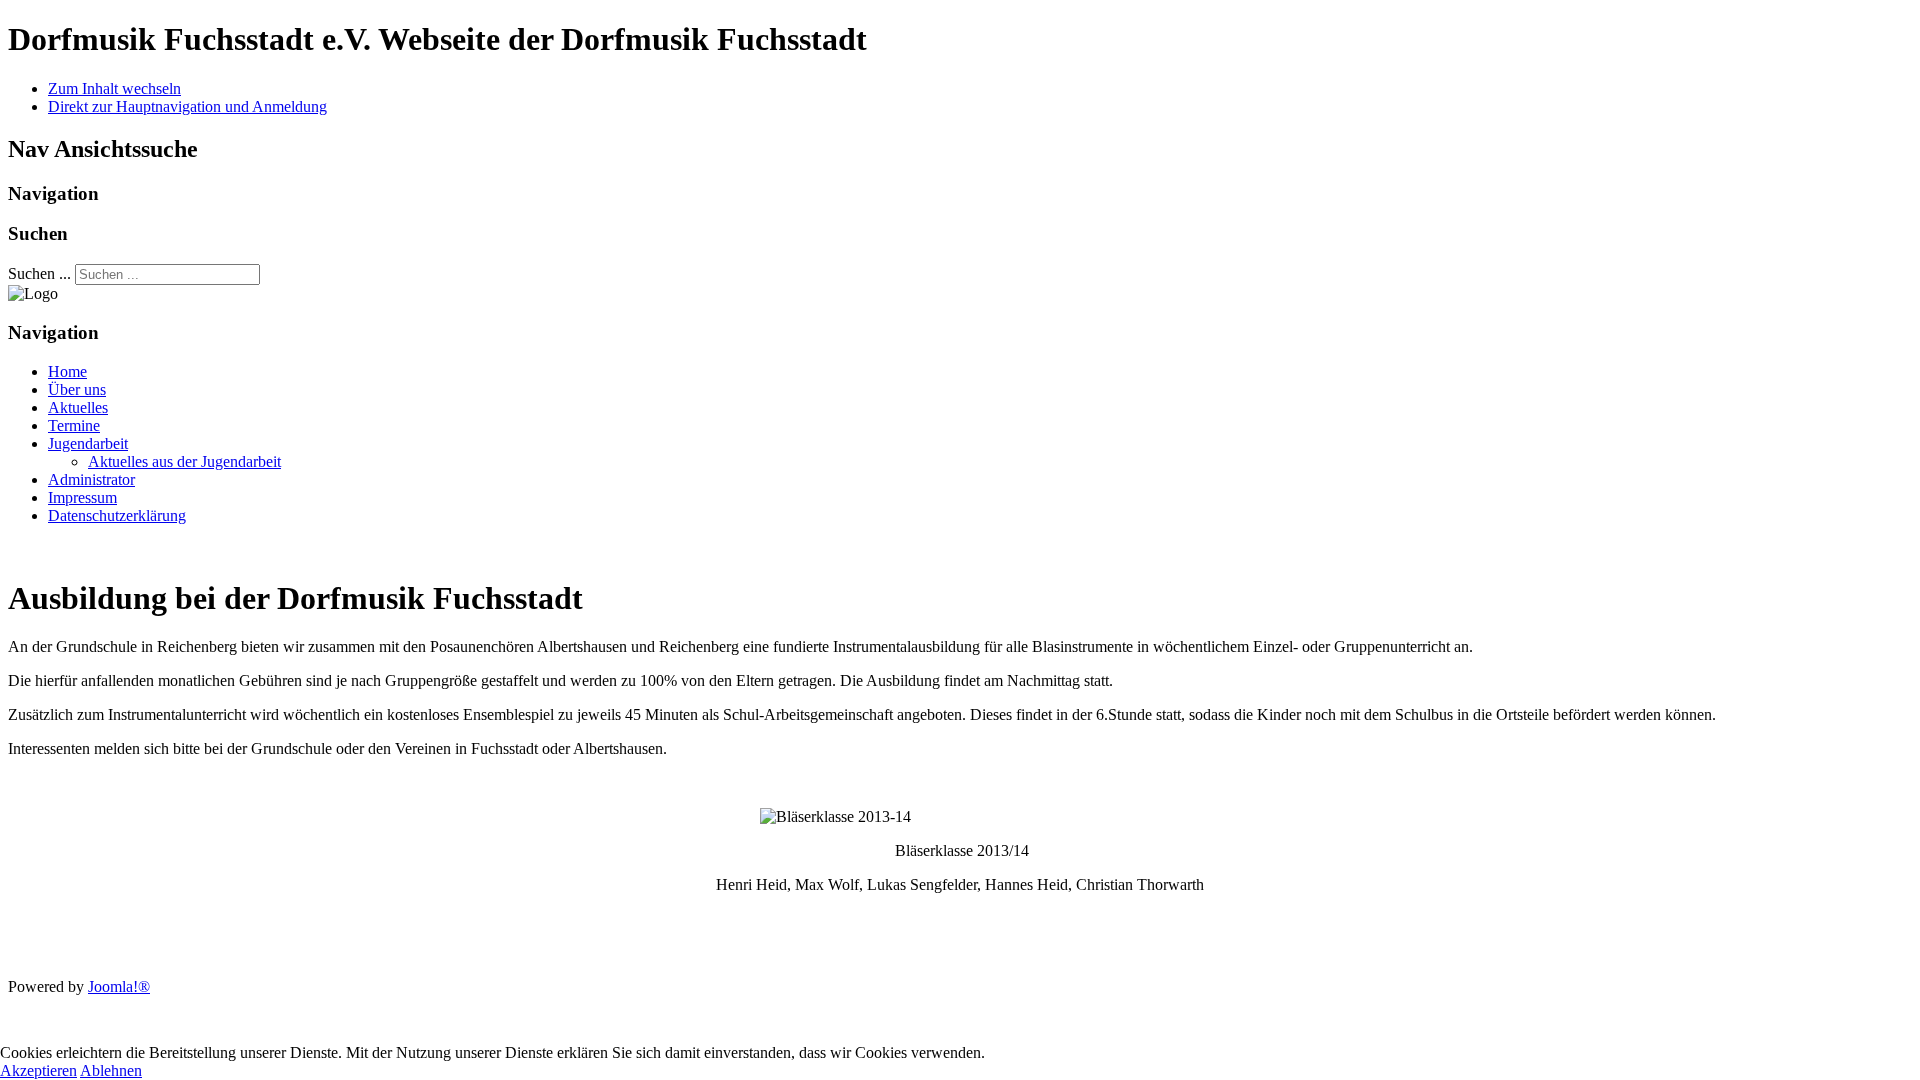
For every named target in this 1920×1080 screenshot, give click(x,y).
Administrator (91, 479)
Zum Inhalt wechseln (114, 88)
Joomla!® (119, 986)
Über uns (77, 389)
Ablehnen (111, 1070)
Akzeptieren (38, 1070)
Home (67, 371)
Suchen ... (39, 273)
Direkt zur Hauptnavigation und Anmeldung (187, 106)
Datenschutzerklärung (117, 515)
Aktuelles (78, 407)
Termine (74, 425)
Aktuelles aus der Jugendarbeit (184, 461)
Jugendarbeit (88, 443)
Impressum (82, 497)
